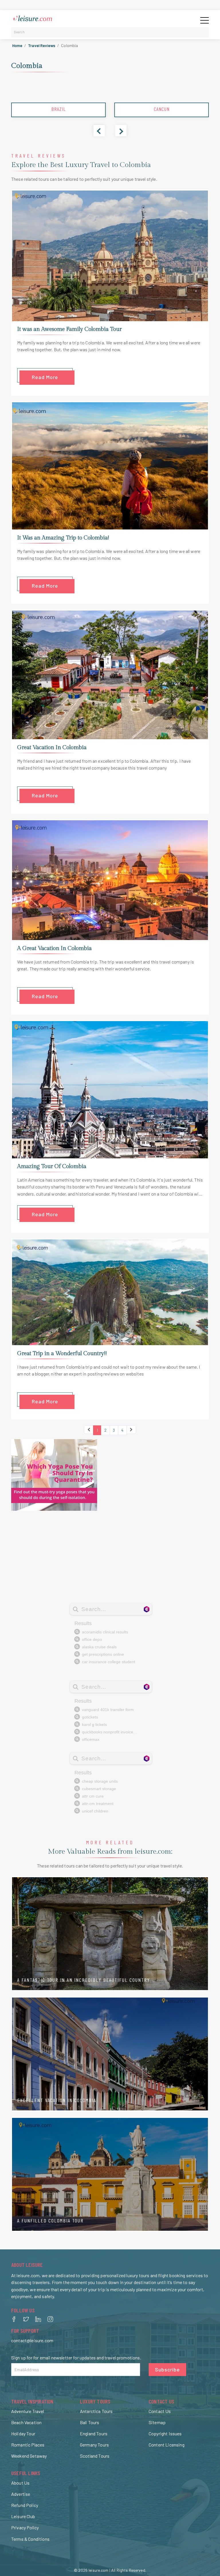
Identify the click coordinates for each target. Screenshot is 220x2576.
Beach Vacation (26, 2422)
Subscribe (167, 2369)
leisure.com (99, 2570)
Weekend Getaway (29, 2456)
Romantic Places (28, 2445)
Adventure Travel (28, 2411)
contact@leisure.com (32, 2340)
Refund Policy (25, 2505)
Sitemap (157, 2422)
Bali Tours (90, 2422)
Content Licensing (167, 2445)
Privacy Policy (25, 2527)
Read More (45, 377)
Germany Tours (94, 2445)
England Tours (94, 2433)
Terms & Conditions (30, 2539)
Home (17, 45)
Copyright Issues (165, 2433)
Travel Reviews (42, 45)
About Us (20, 2483)
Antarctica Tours (96, 2411)
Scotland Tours (95, 2456)
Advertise (21, 2494)
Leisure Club (23, 2516)
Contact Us (160, 2411)
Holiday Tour (23, 2433)
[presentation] (99, 131)
